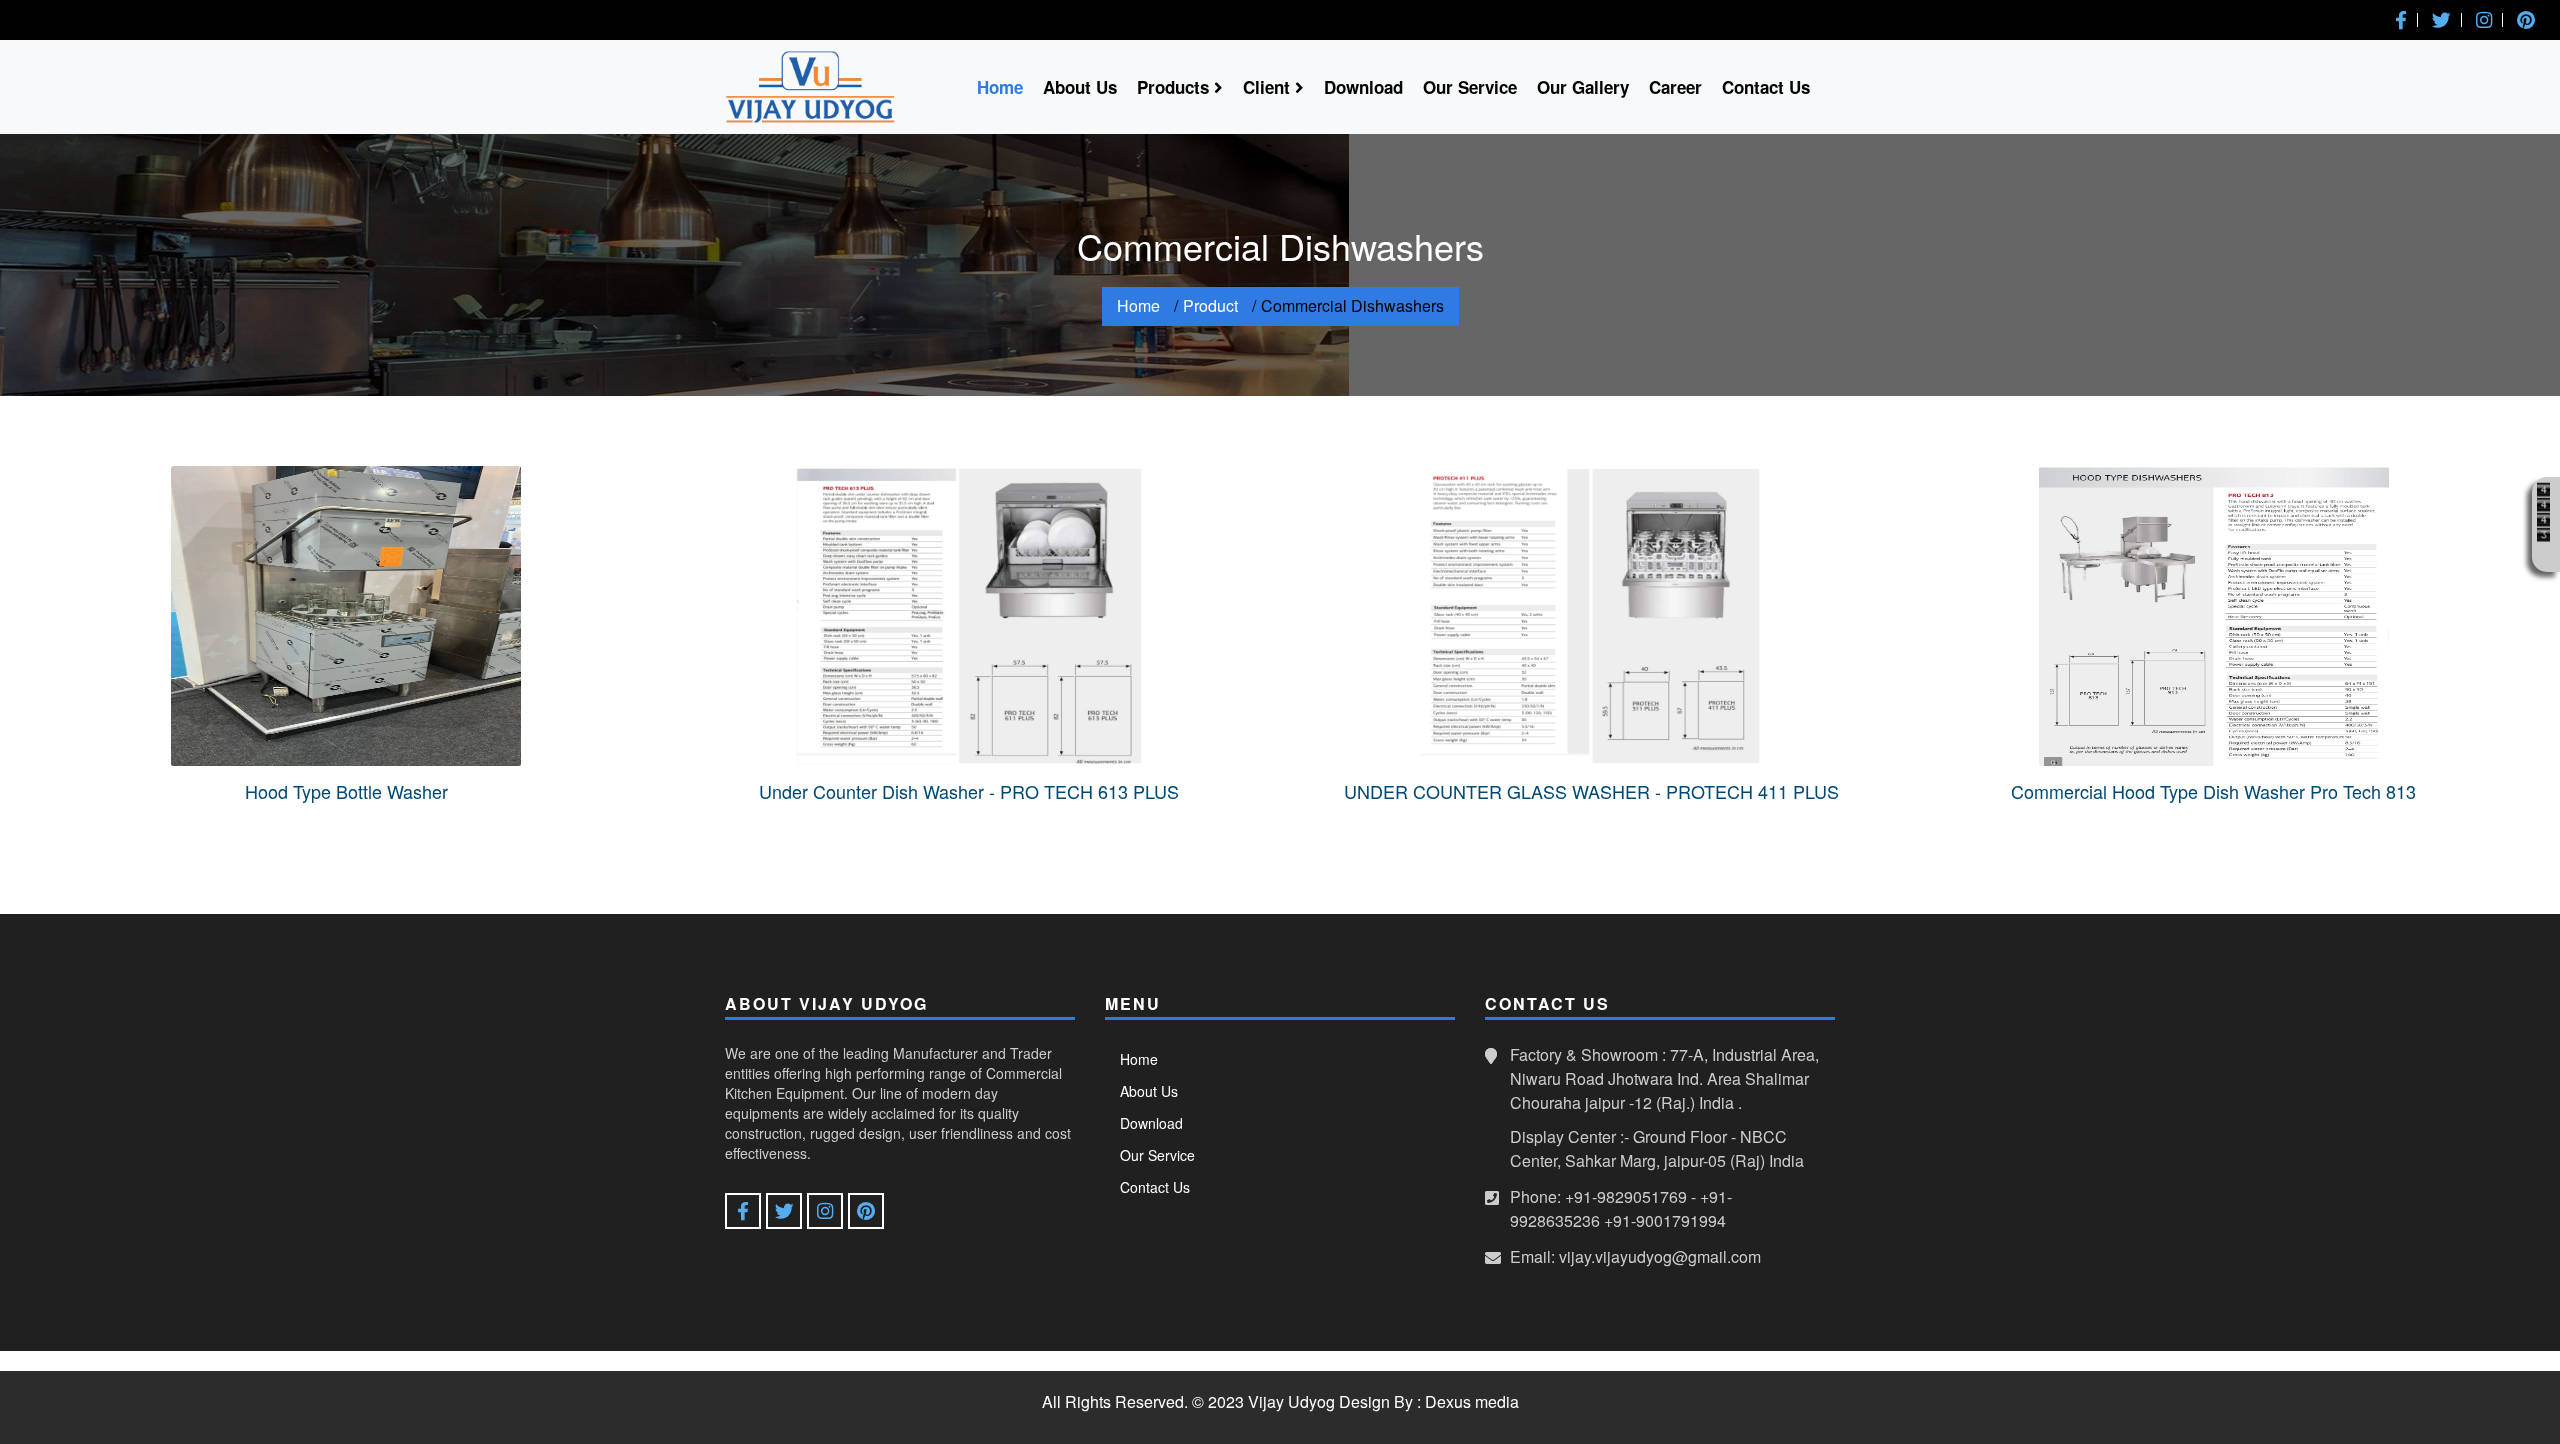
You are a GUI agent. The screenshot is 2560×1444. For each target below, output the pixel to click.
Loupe (2543, 554)
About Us (1080, 87)
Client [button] (1269, 87)
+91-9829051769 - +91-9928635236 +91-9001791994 (1621, 1208)
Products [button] (1175, 87)
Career (1675, 87)
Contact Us (1766, 87)
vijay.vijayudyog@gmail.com (1660, 1256)
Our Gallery (1583, 87)
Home (1000, 87)
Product (1210, 305)
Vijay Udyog (1291, 1401)
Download (1363, 87)
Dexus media (1472, 1401)
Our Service (1470, 87)
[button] (2401, 20)
